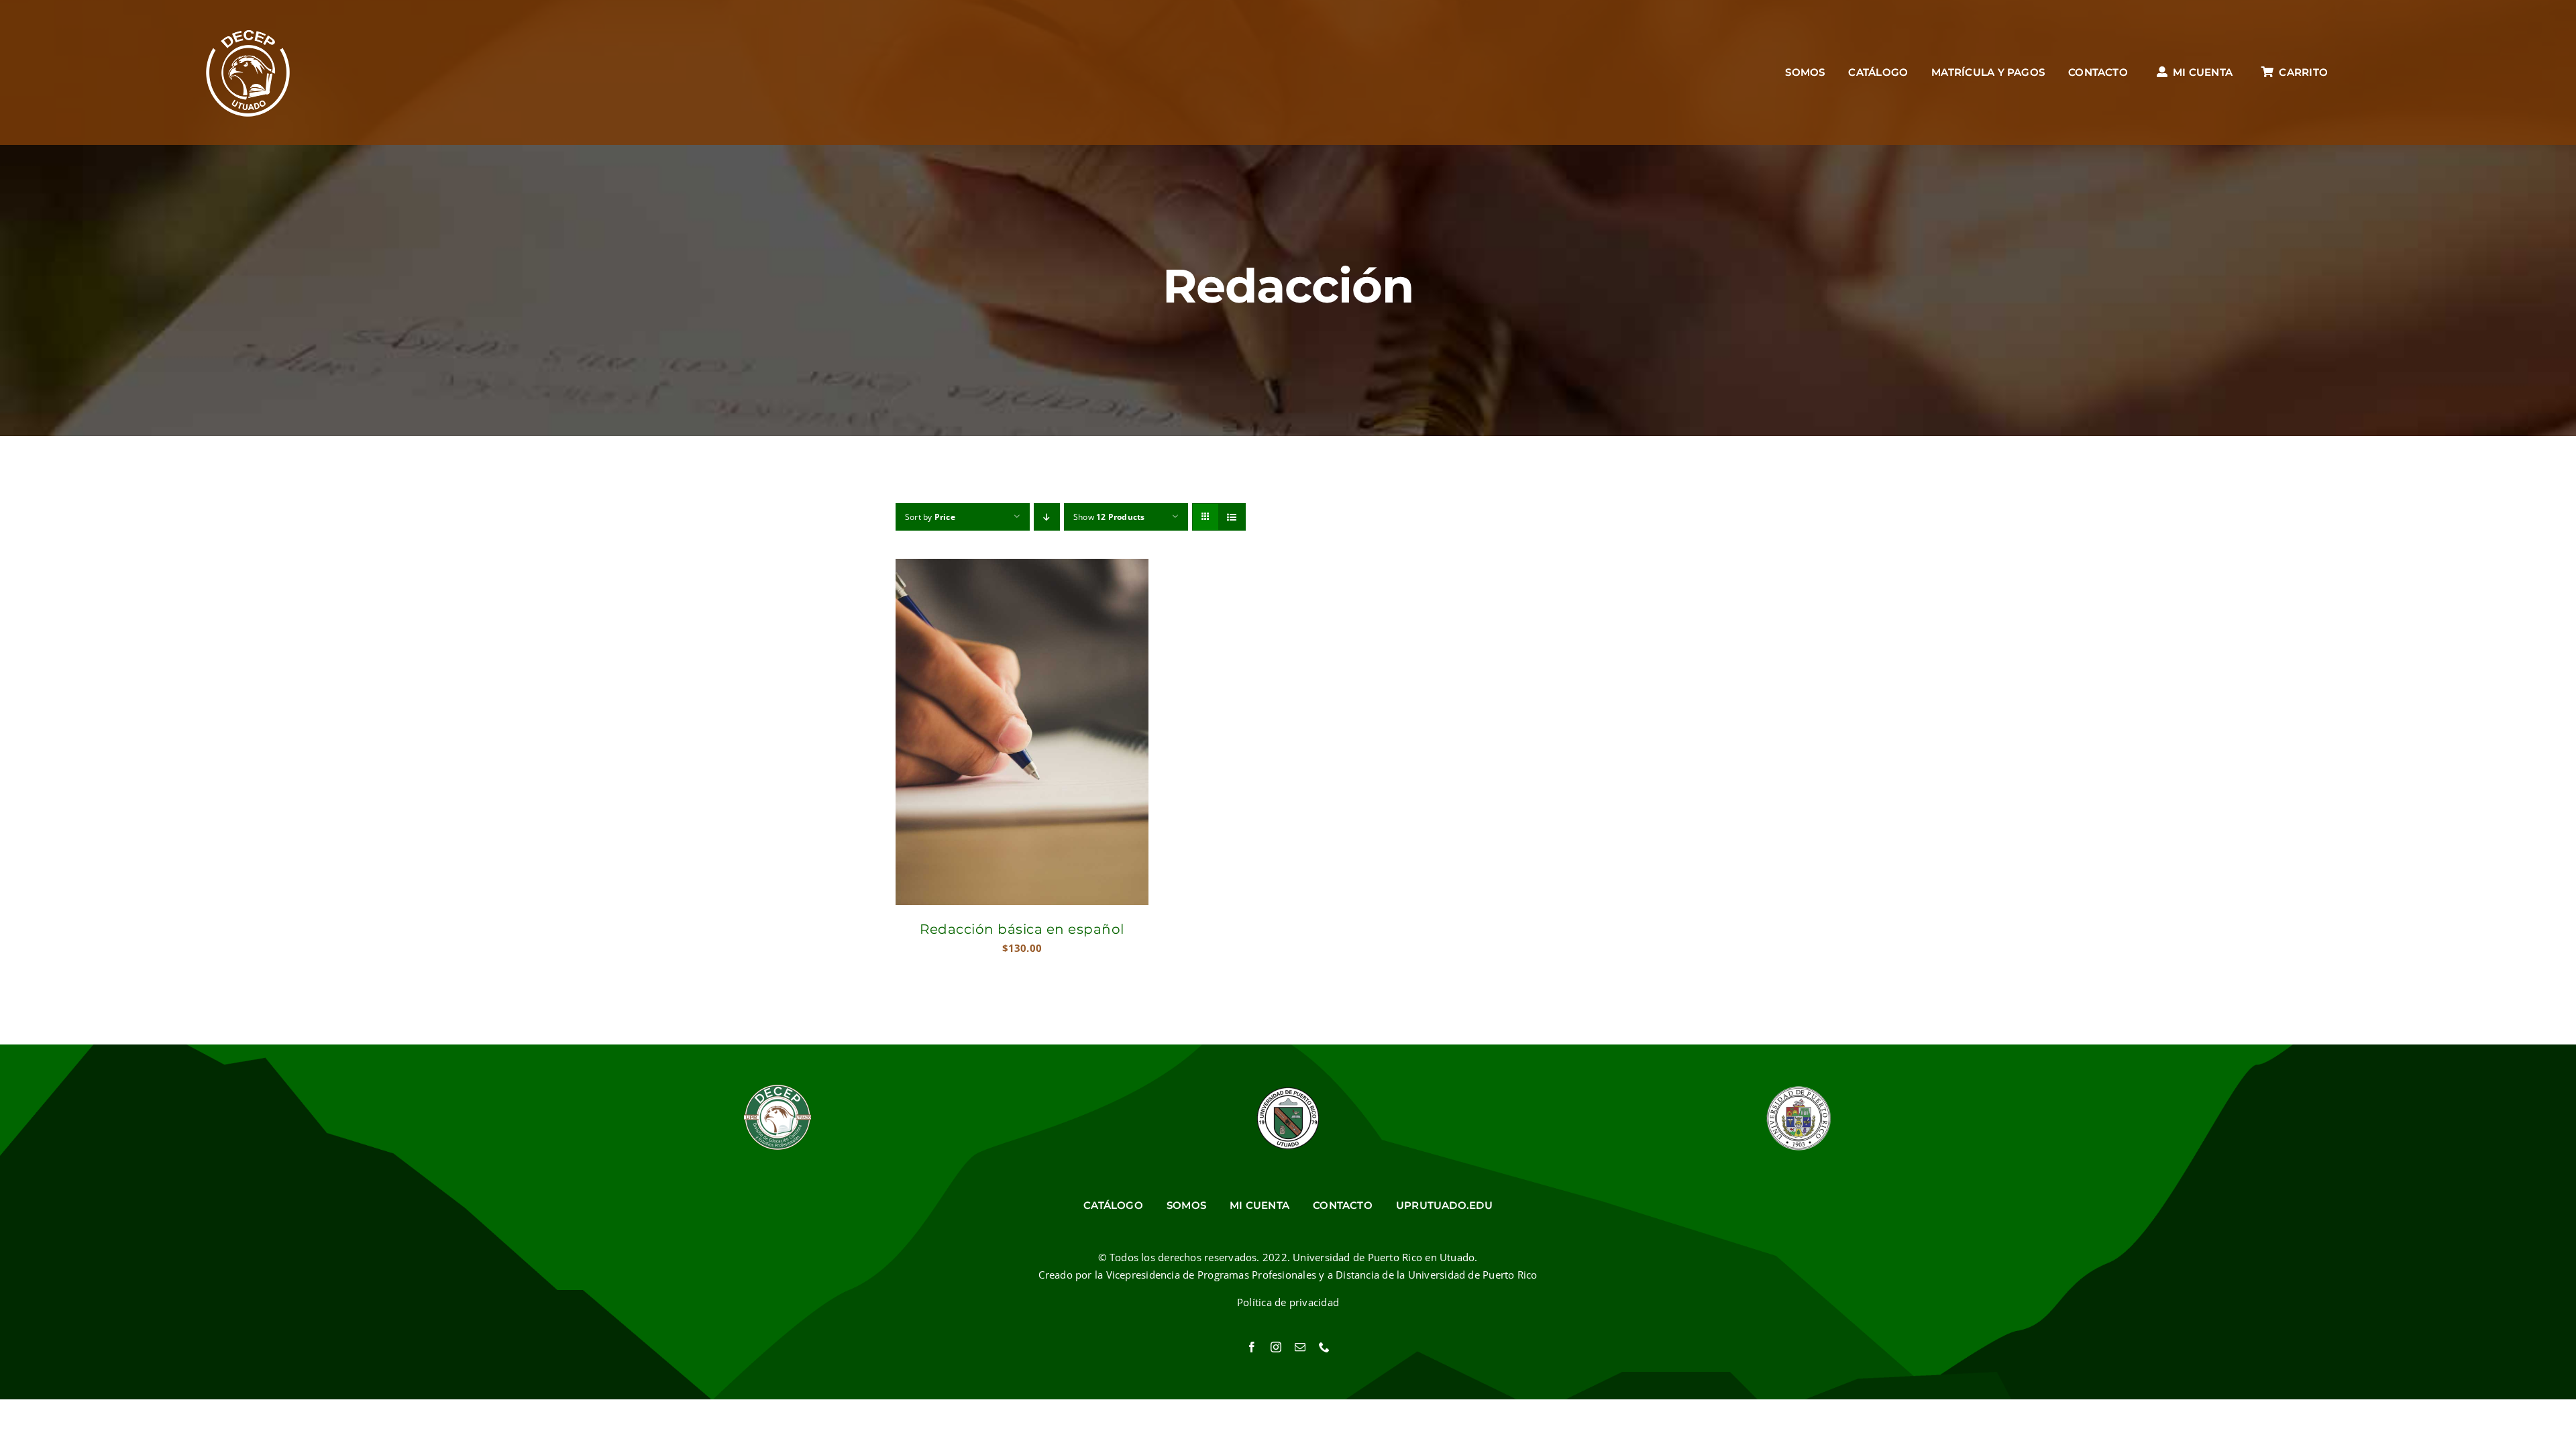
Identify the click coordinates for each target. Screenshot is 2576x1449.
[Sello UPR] (1799, 1089)
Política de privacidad (1288, 1302)
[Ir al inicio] (248, 72)
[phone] (1324, 1347)
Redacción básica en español (1022, 929)
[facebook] (1252, 1347)
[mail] (1300, 1347)
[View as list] (1232, 517)
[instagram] (1276, 1347)
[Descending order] (1047, 517)
